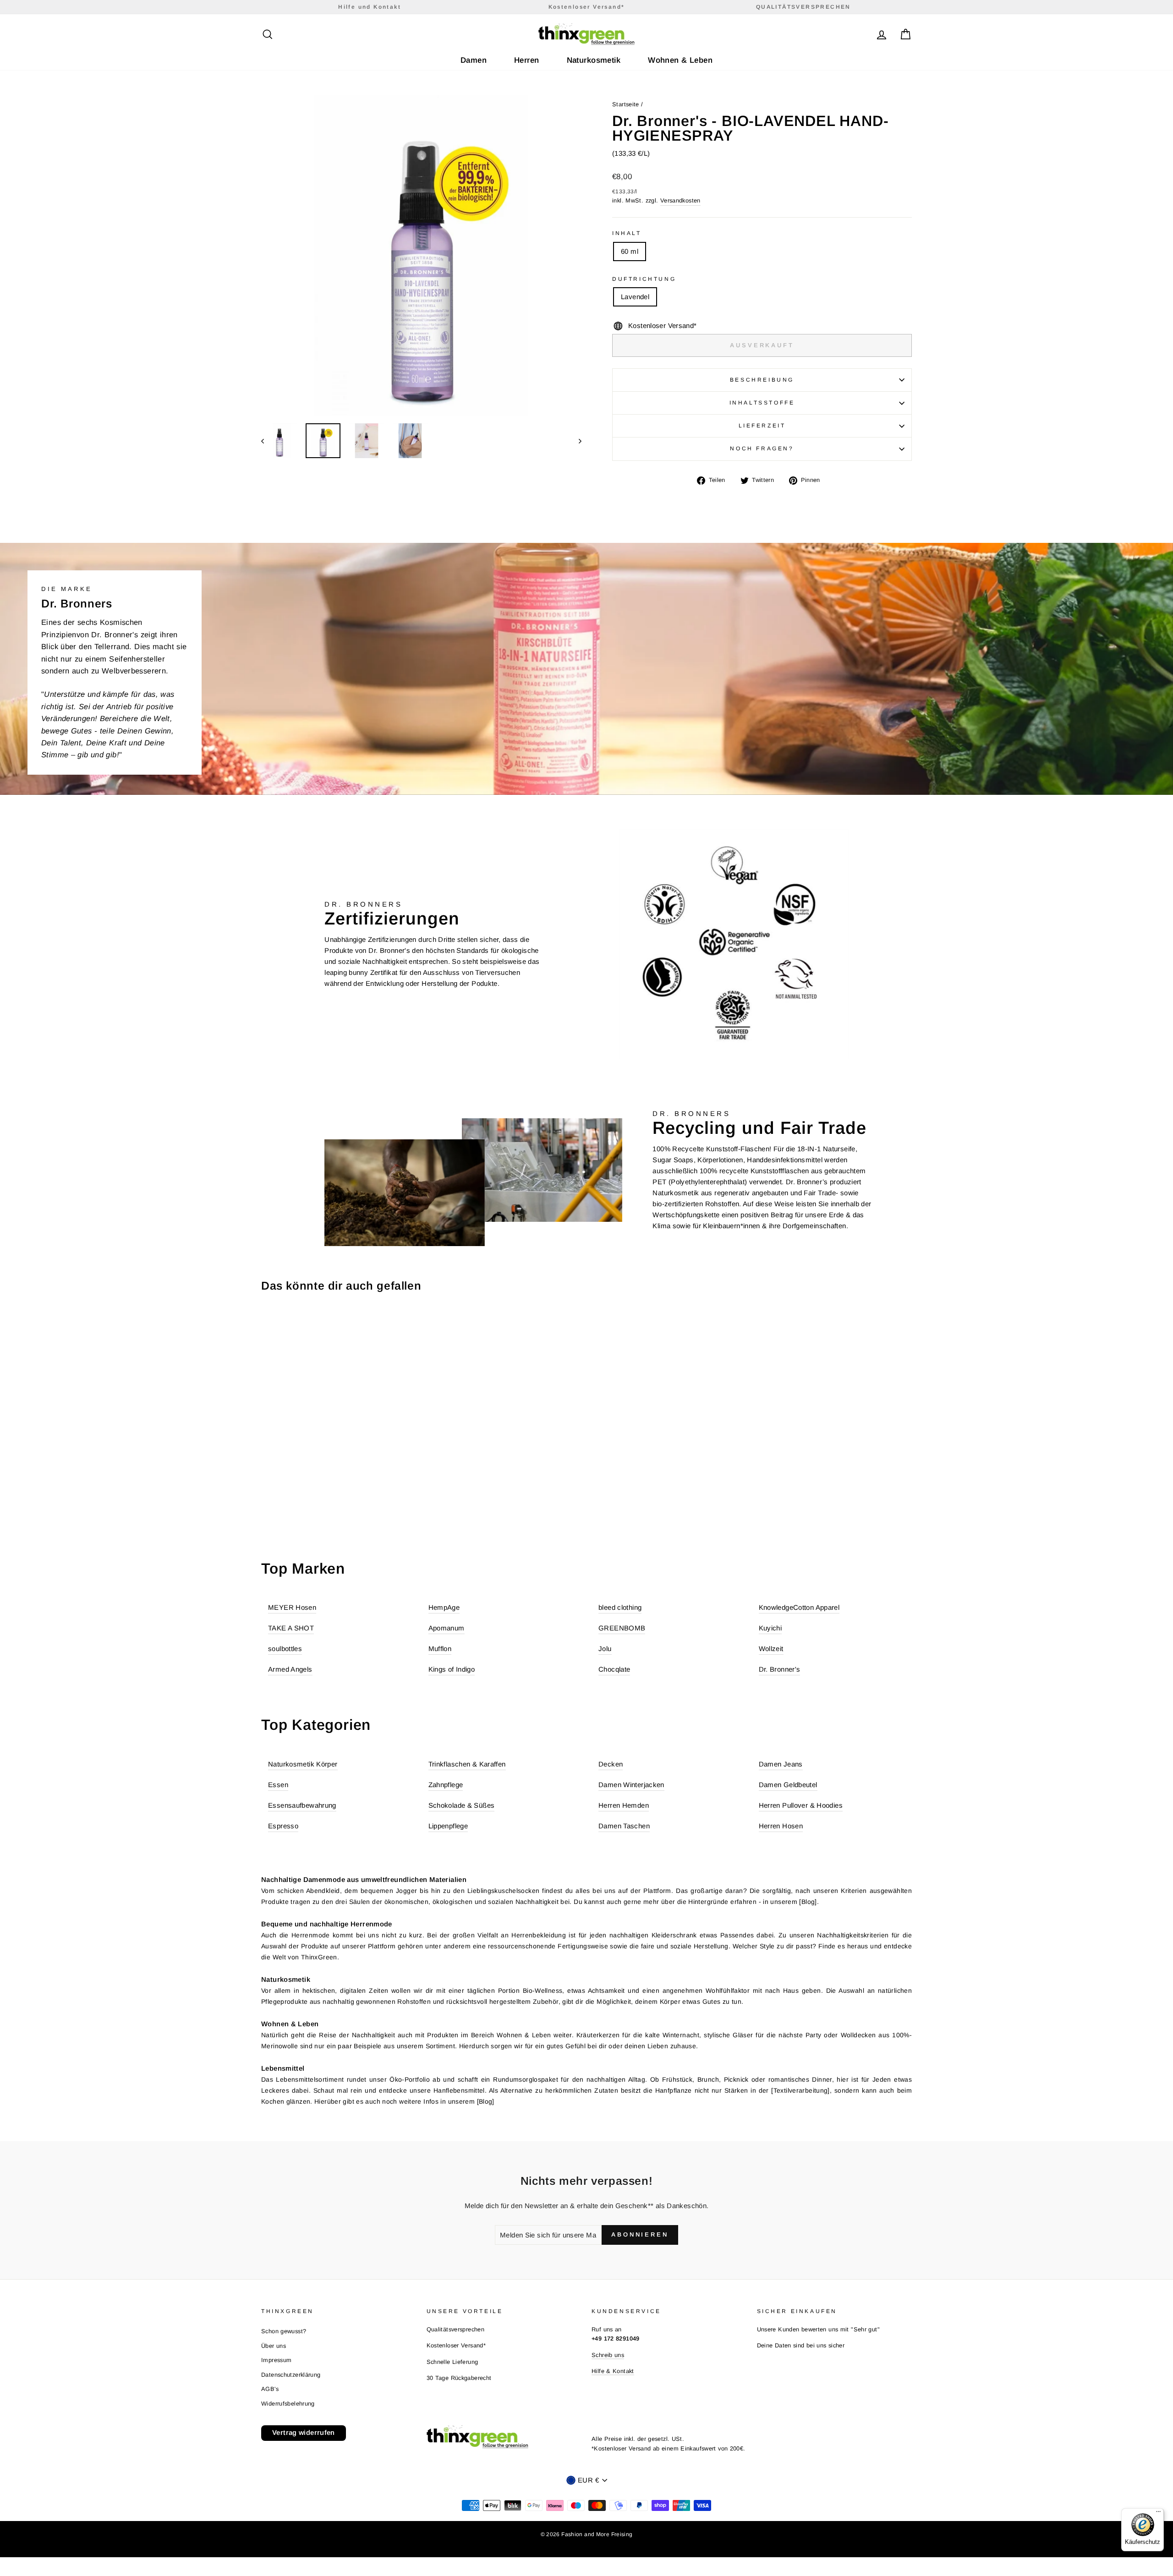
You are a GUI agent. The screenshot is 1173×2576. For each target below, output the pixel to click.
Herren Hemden (624, 1805)
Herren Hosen (781, 1826)
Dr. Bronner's (780, 1669)
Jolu (605, 1649)
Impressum (276, 2360)
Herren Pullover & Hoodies (801, 1805)
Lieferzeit (762, 426)
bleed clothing (620, 1607)
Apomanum (447, 1628)
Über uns (274, 2346)
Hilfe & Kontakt (613, 2371)
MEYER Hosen (292, 1607)
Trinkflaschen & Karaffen (467, 1764)
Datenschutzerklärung (291, 2375)
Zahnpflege (446, 1785)
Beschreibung (762, 380)
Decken (611, 1764)
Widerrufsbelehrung (288, 2404)
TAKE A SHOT (291, 1628)
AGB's (270, 2389)
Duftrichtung (644, 279)
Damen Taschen (624, 1826)
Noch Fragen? (762, 448)
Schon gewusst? (284, 2331)
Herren (527, 60)
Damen (474, 60)
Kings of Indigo (452, 1669)
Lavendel (635, 297)
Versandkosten (680, 200)
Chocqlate (614, 1669)
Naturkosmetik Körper (303, 1764)
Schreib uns (608, 2355)
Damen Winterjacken (631, 1785)
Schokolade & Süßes (462, 1805)
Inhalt (627, 233)
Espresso (283, 1826)
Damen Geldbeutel (788, 1785)
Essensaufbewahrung (302, 1805)
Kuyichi (770, 1628)
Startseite (626, 104)
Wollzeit (771, 1649)
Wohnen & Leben (680, 60)
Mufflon (440, 1649)
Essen (278, 1785)
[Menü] (1158, 2514)
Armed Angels (290, 1669)
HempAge (444, 1607)
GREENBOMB (622, 1628)
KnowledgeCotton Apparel (799, 1607)
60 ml (630, 251)
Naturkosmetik (594, 60)
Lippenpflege (448, 1826)
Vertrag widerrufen (304, 2432)
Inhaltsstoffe (762, 403)
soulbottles (285, 1649)
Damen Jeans (781, 1764)
